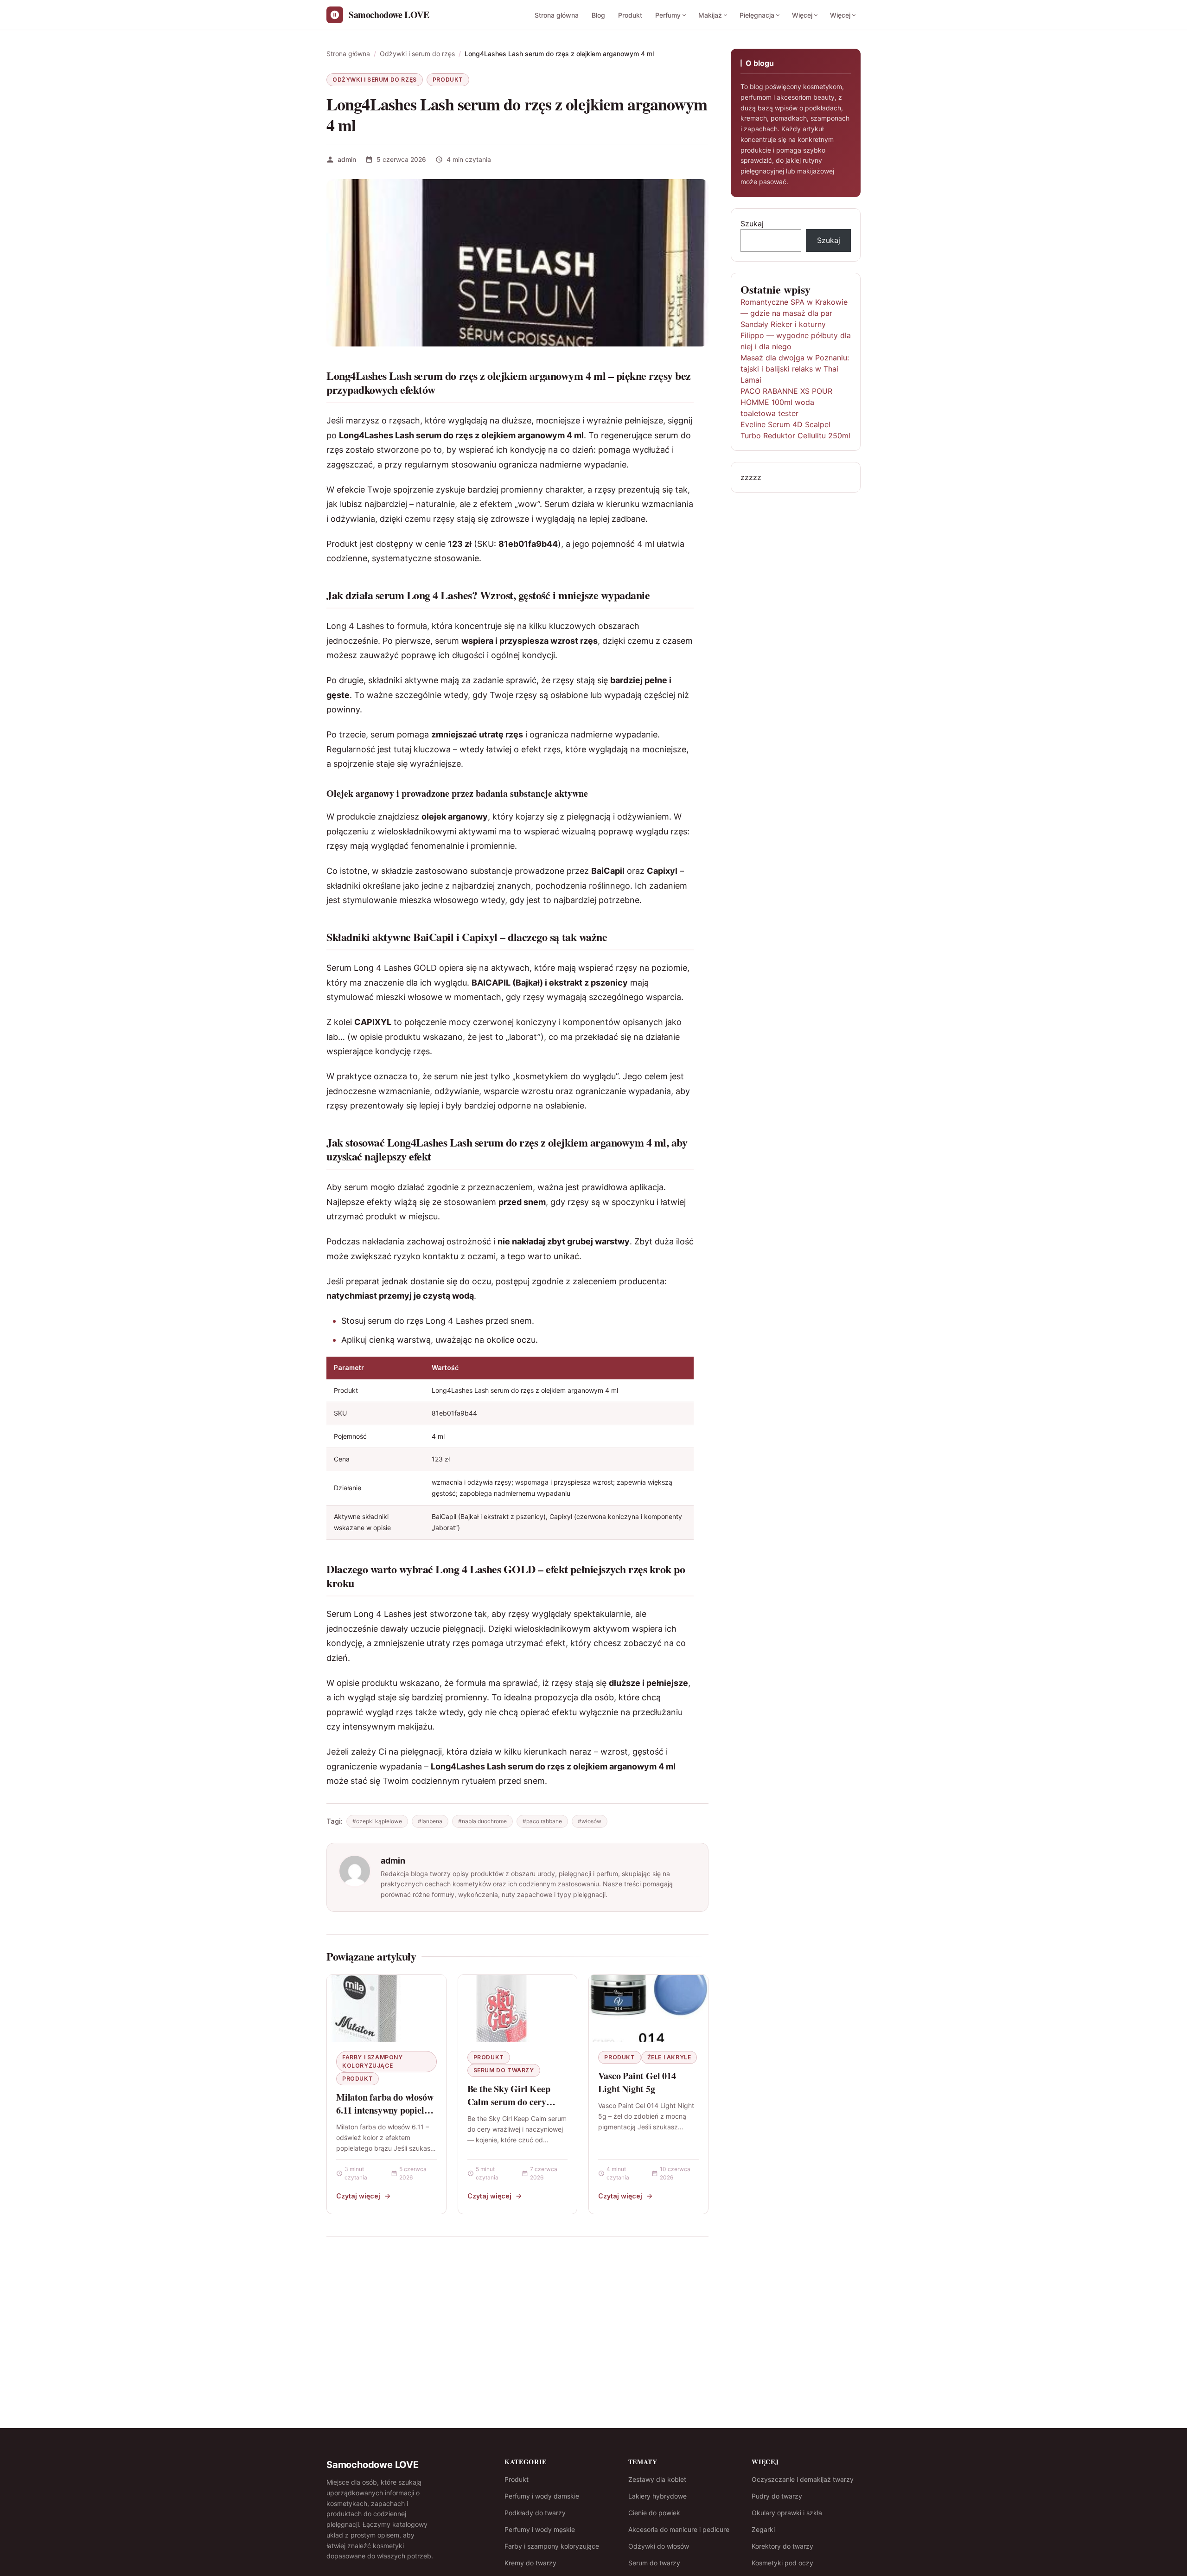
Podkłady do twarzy (535, 2513)
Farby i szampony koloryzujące (373, 2061)
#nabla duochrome (482, 1821)
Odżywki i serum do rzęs (375, 80)
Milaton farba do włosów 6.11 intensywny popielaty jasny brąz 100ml (386, 2110)
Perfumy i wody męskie (540, 2529)
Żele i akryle (669, 2057)
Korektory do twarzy (782, 2546)
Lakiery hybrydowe (657, 2496)
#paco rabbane (542, 1821)
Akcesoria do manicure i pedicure (679, 2529)
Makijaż (710, 15)
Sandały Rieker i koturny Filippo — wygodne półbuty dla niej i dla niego (796, 335)
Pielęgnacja (757, 15)
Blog (598, 15)
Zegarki (763, 2529)
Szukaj (752, 224)
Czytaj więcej (358, 2196)
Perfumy (668, 15)
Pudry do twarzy (777, 2496)
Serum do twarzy (504, 2070)
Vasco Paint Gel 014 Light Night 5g (637, 2082)
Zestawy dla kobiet (657, 2479)
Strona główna (557, 15)
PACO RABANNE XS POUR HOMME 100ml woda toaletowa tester (786, 402)
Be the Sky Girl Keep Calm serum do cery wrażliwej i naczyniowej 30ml (513, 2108)
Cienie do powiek (654, 2513)
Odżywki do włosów (659, 2546)
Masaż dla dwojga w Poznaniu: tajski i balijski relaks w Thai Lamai (795, 369)
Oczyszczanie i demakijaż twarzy (803, 2479)
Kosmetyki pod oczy (782, 2563)
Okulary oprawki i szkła (787, 2513)
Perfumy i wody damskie (542, 2496)
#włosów (590, 1821)
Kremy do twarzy (530, 2563)
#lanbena (430, 1821)
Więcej (802, 15)
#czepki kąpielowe (377, 1821)
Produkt (630, 15)
